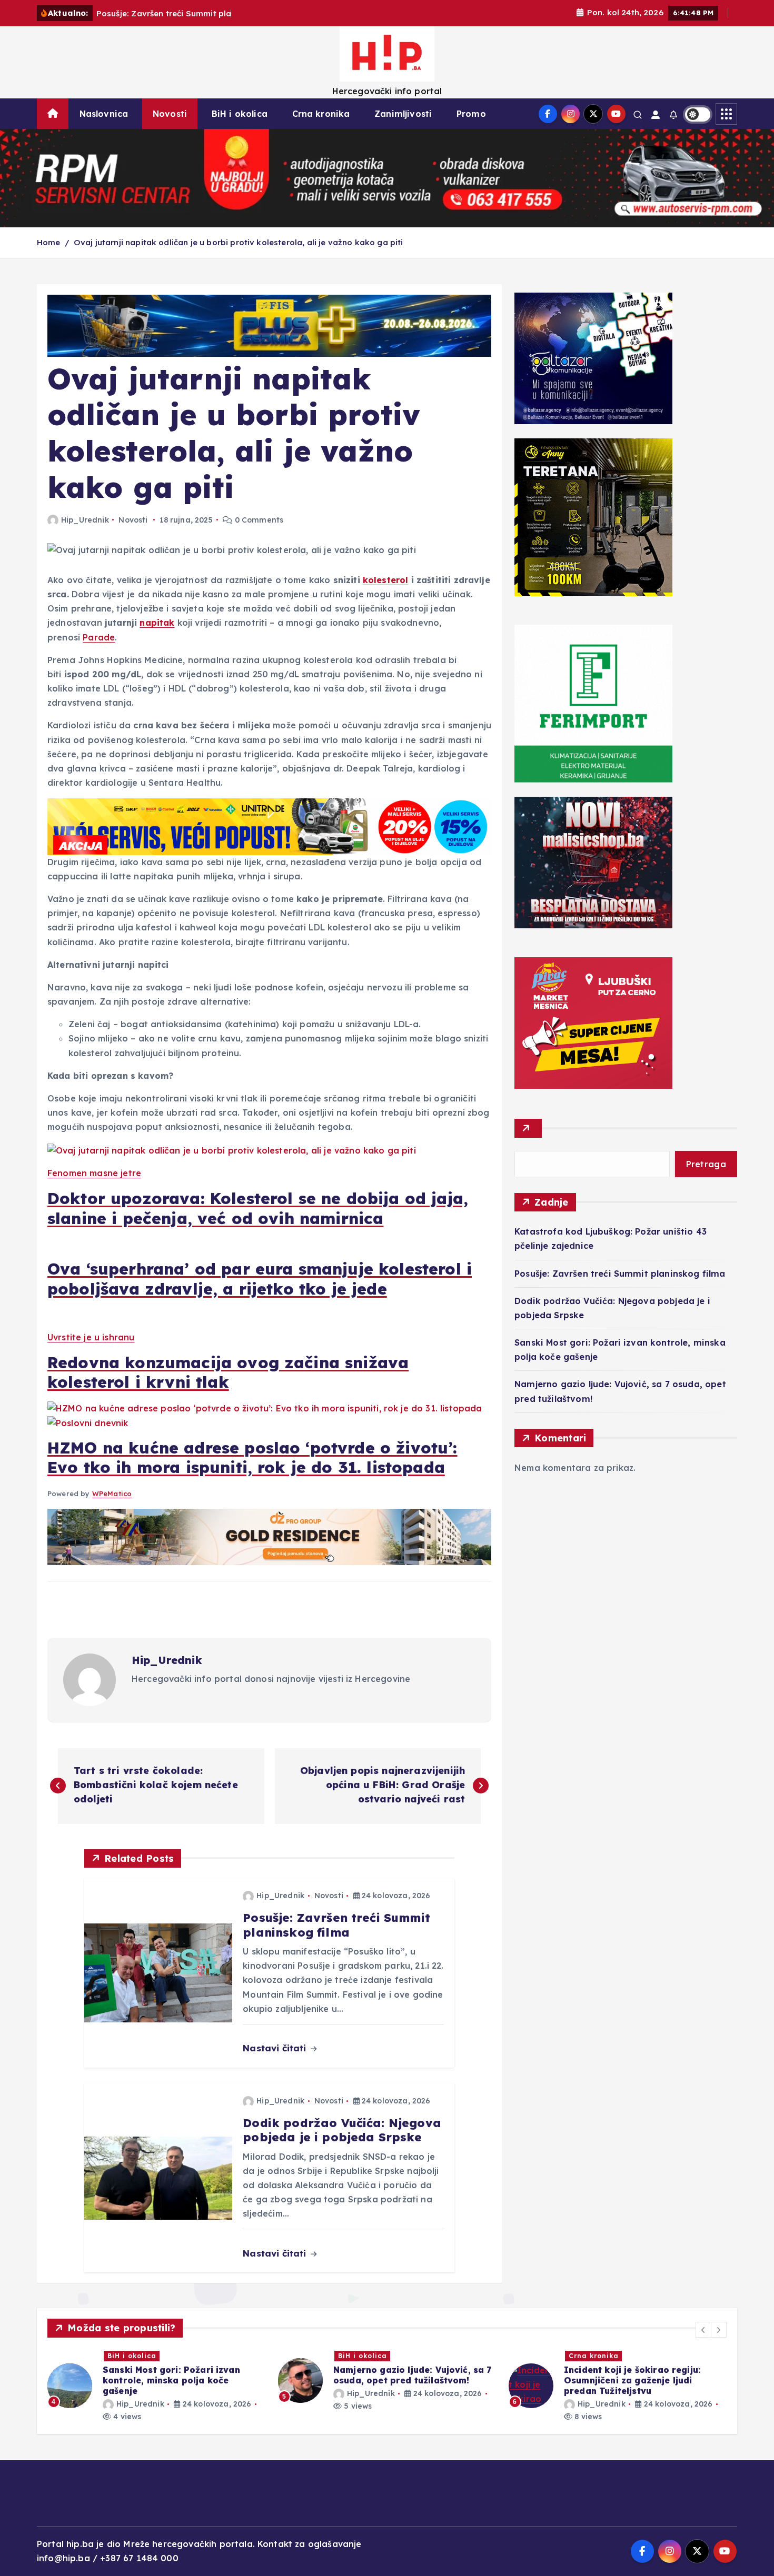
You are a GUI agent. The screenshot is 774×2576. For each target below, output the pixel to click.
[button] (703, 2330)
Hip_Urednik (85, 520)
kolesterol (386, 580)
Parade (99, 637)
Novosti (170, 114)
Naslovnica (104, 114)
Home (49, 242)
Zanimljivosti (403, 114)
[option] (156, 2386)
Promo (471, 114)
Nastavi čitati (276, 2048)
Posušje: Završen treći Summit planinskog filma (620, 1274)
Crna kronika (321, 114)
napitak (157, 623)
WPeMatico (112, 1494)
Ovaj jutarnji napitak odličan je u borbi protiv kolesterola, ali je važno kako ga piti (239, 242)
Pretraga (706, 1164)
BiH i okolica (240, 114)
